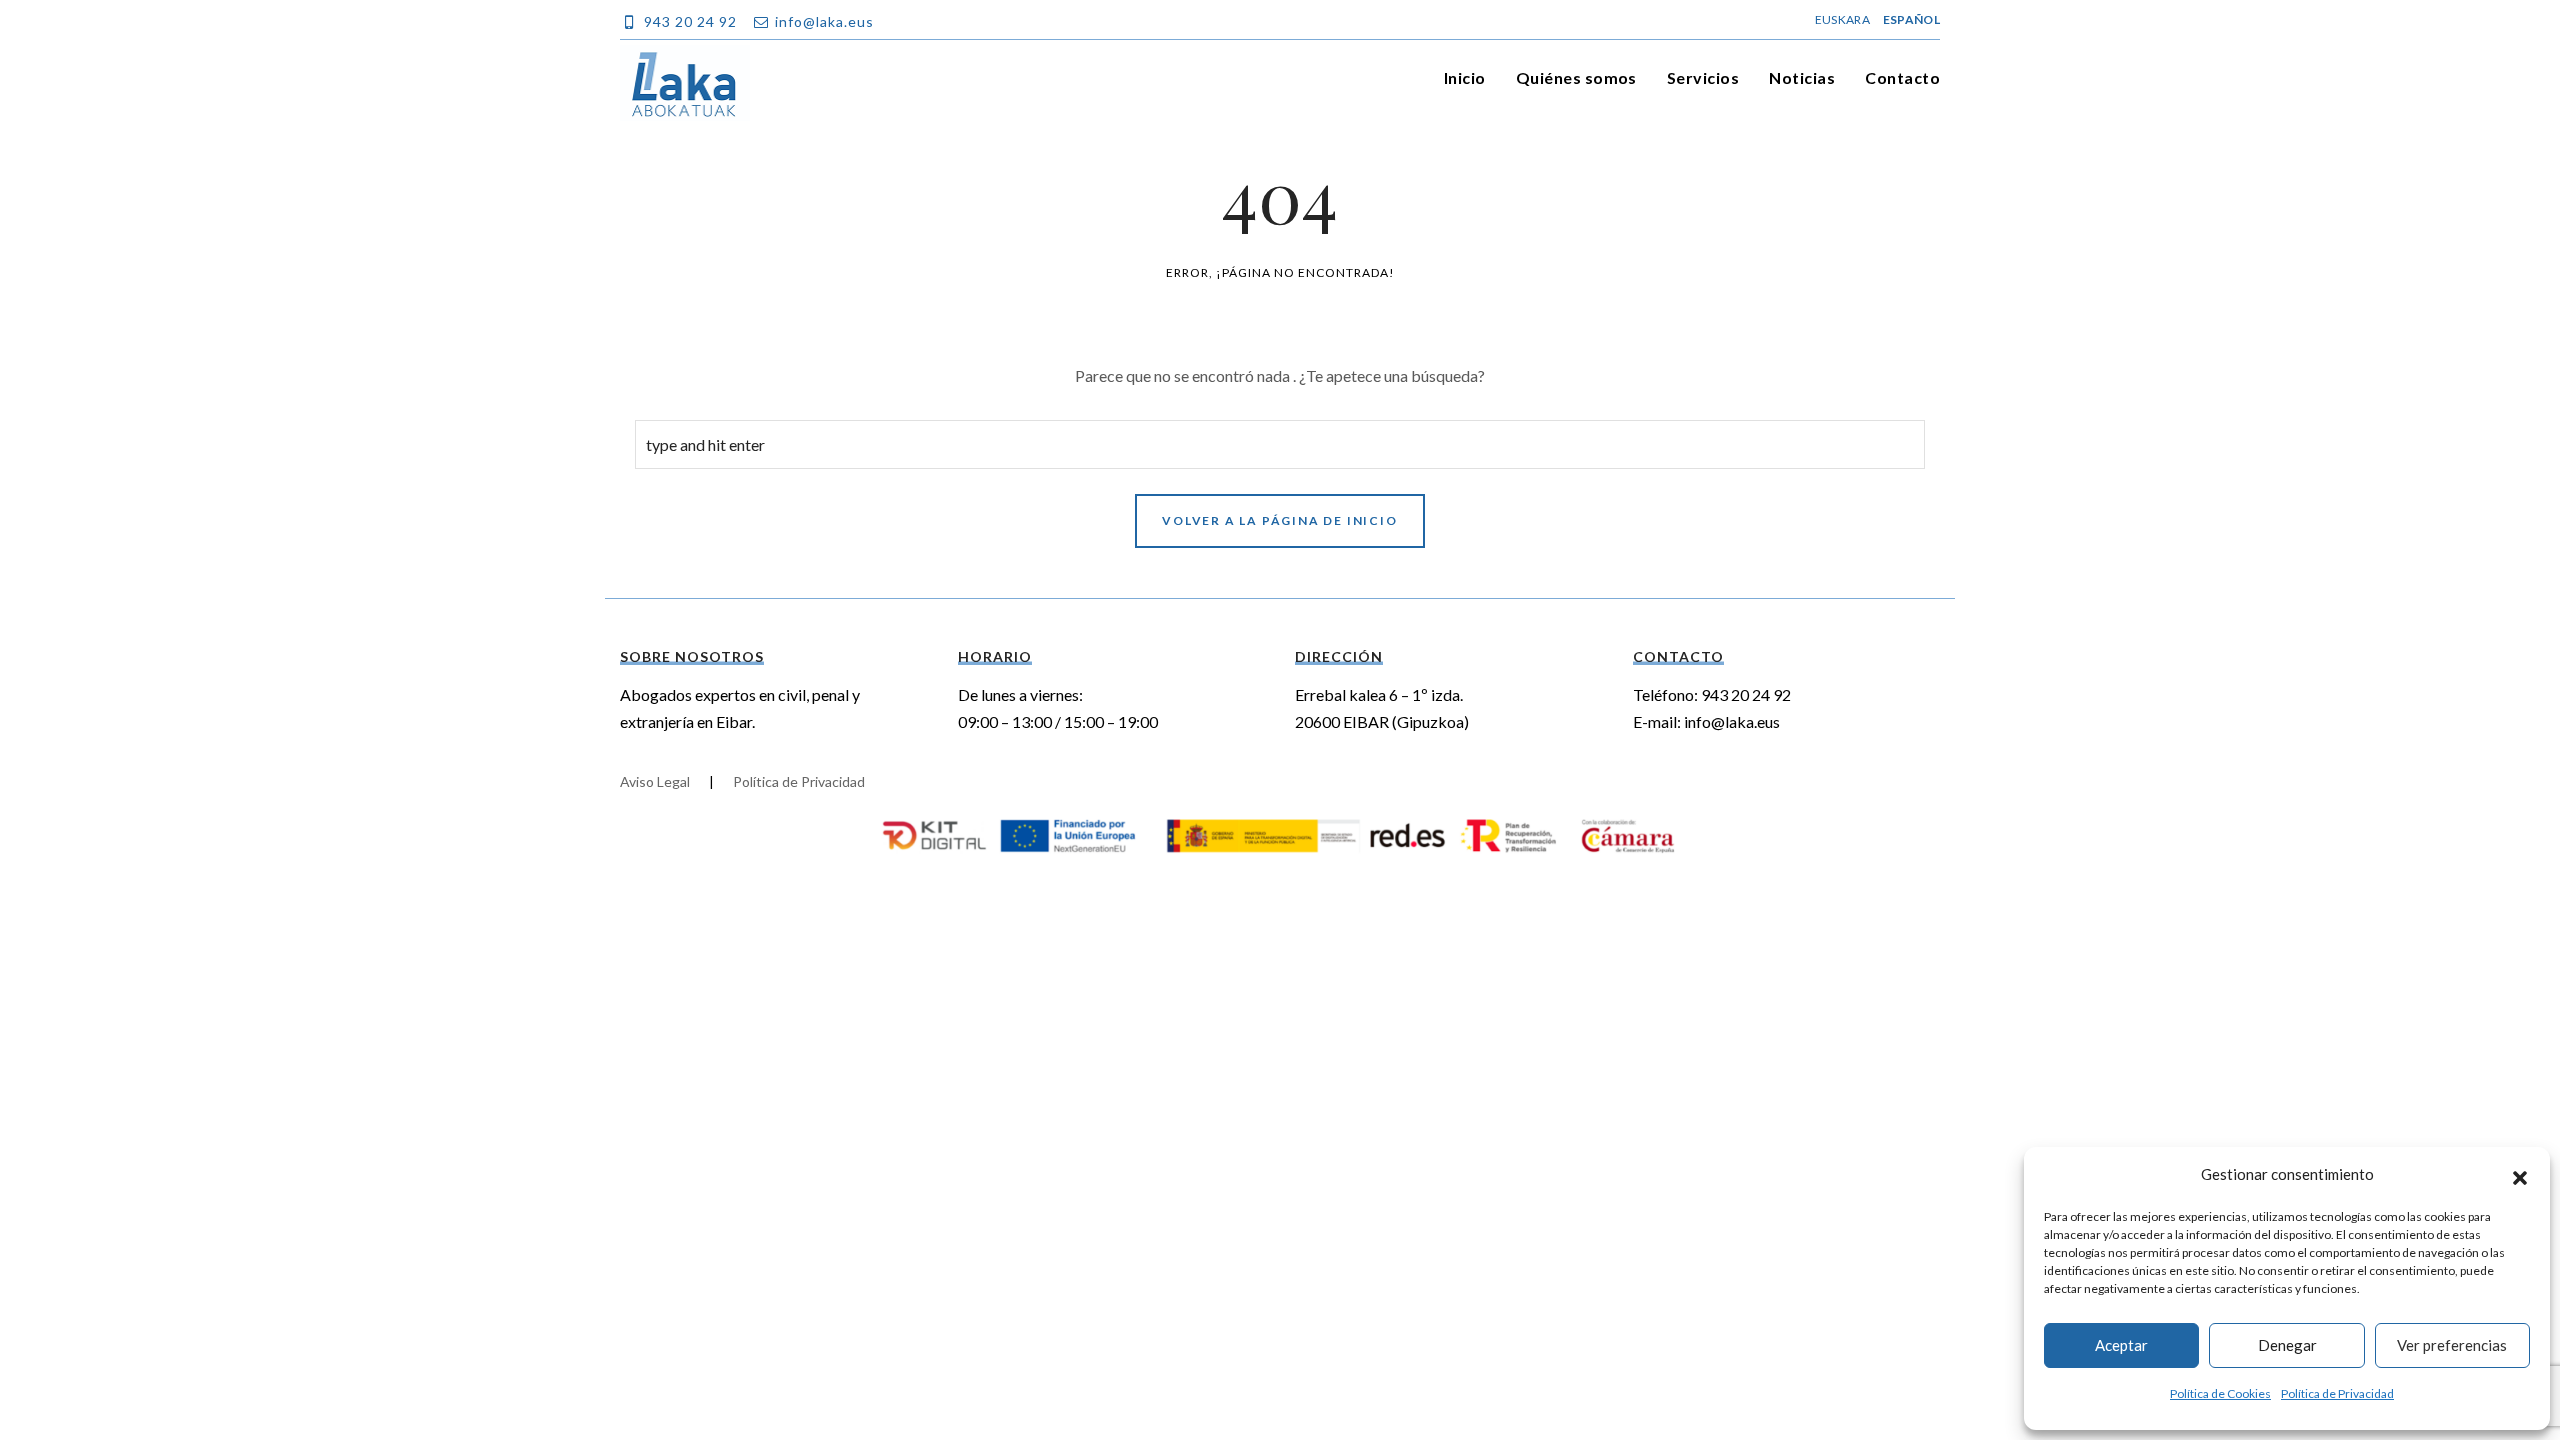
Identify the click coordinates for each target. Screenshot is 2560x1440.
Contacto (1902, 77)
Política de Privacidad (2337, 1393)
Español (1911, 19)
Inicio (1465, 77)
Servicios (1703, 77)
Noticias (1802, 77)
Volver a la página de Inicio (1279, 520)
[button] (2520, 1175)
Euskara (1842, 19)
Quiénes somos (1576, 77)
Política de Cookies (2220, 1393)
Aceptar (2121, 1345)
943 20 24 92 (1746, 694)
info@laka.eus (1732, 721)
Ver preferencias (2452, 1345)
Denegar (2287, 1345)
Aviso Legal (655, 781)
